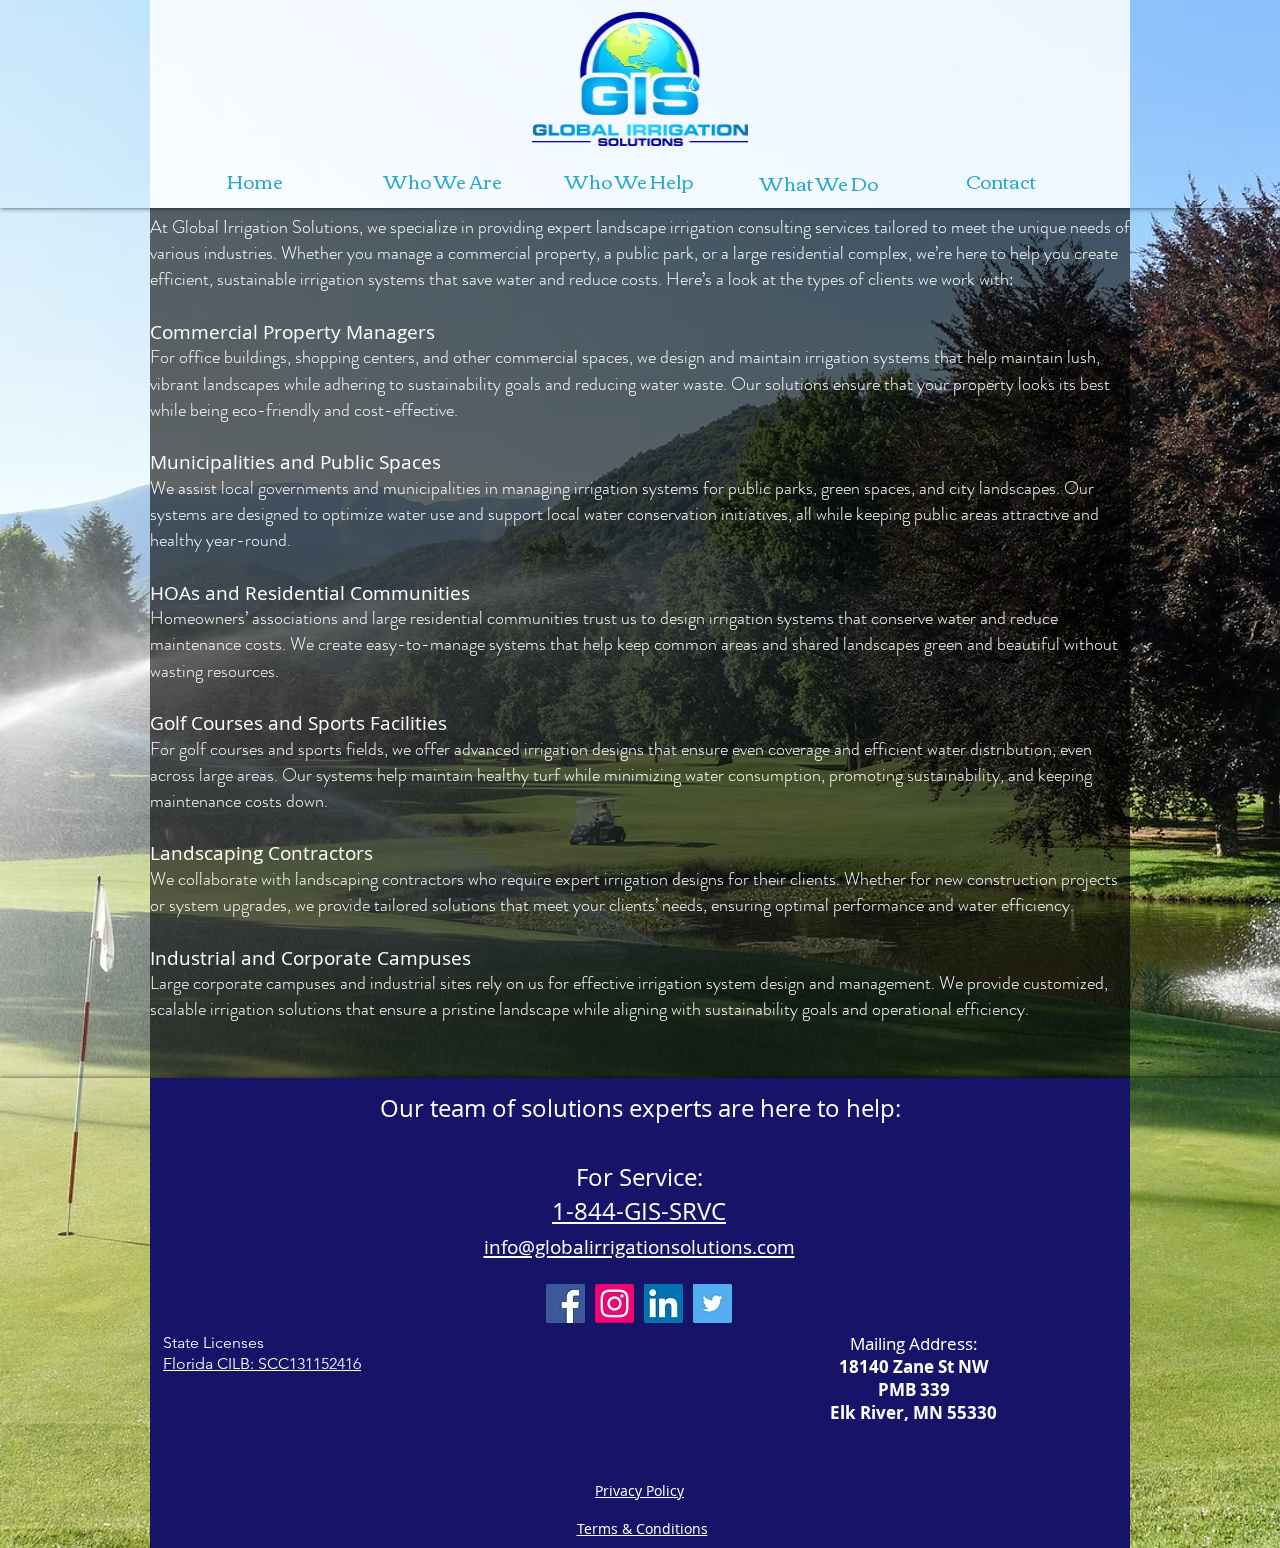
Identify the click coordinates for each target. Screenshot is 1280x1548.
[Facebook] (565, 1303)
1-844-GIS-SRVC (639, 1211)
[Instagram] (614, 1303)
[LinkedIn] (663, 1303)
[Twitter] (712, 1303)
